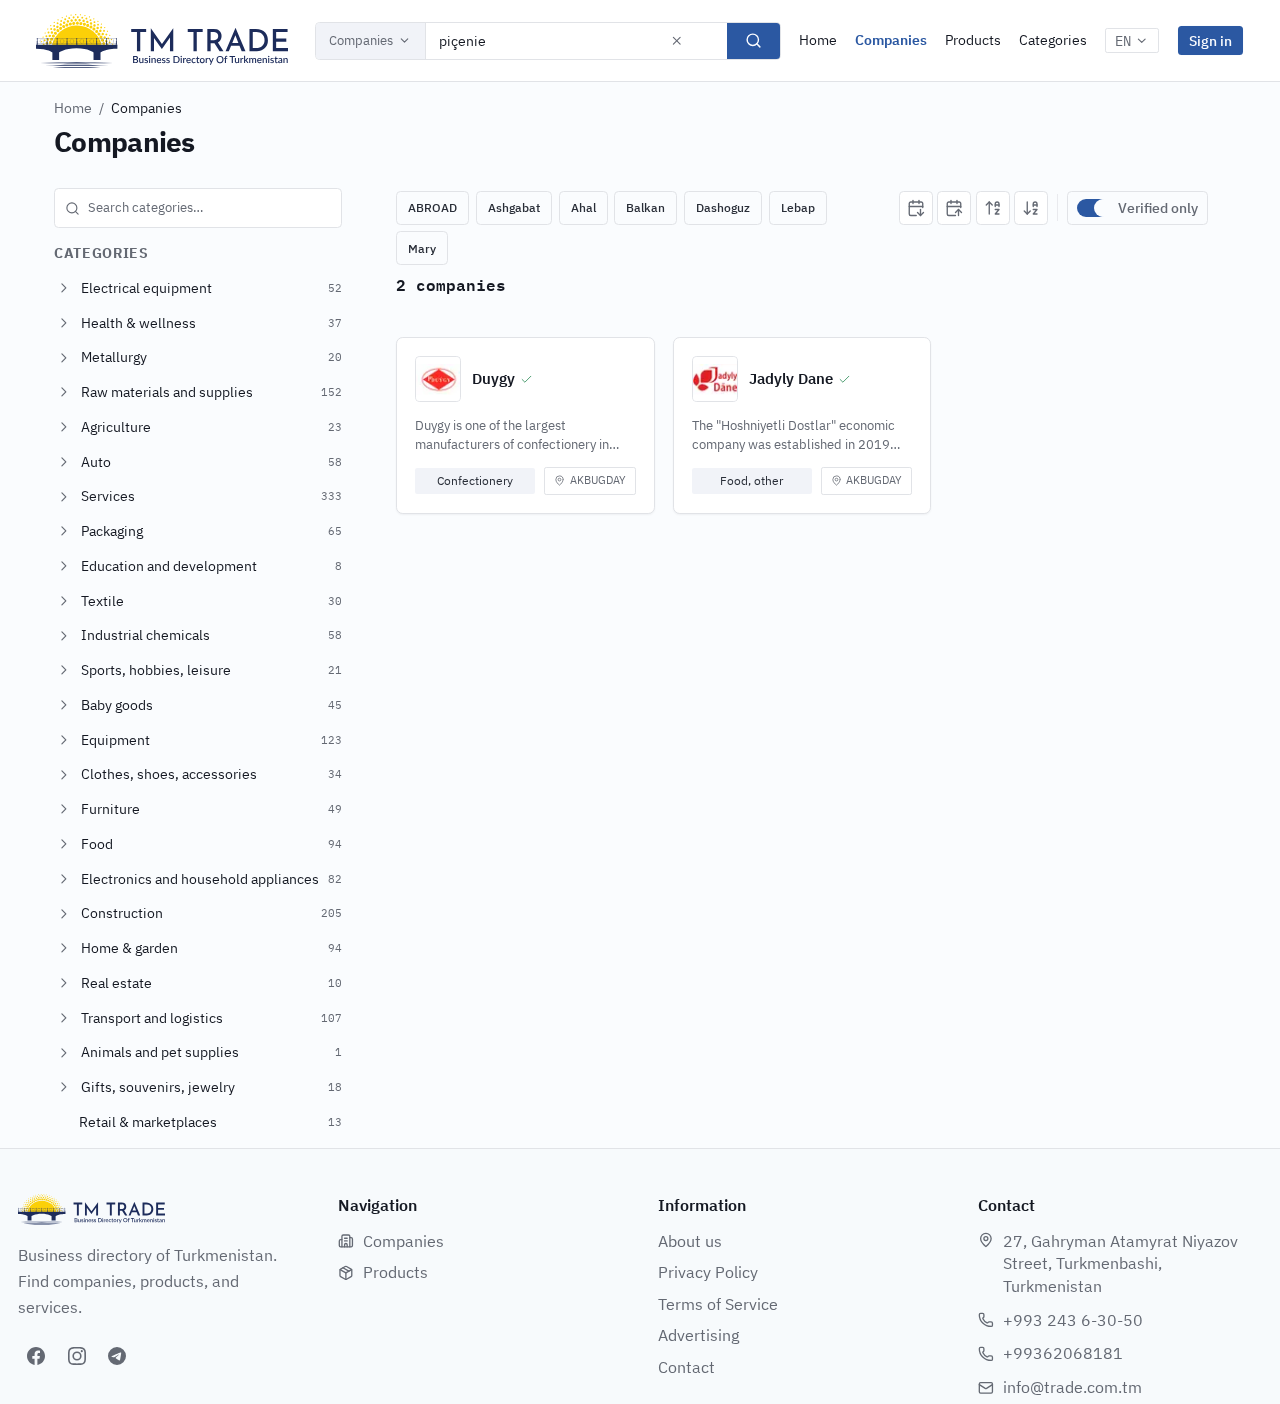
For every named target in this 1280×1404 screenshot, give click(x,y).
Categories (1053, 40)
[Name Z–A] (1031, 208)
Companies (361, 40)
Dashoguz (723, 207)
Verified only (1158, 208)
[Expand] (64, 288)
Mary (422, 248)
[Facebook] (36, 1356)
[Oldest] (954, 208)
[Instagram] (77, 1356)
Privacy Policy (708, 1272)
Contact (686, 1367)
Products (973, 40)
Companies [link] (146, 108)
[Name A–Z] (993, 208)
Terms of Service (718, 1304)
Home (818, 40)
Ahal (583, 207)
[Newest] (916, 208)
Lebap (798, 207)
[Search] (753, 41)
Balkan (645, 207)
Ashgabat (514, 207)
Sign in (1210, 40)
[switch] (1093, 208)
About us (690, 1241)
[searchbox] (198, 208)
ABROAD (432, 207)
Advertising (698, 1335)
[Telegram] (117, 1356)
